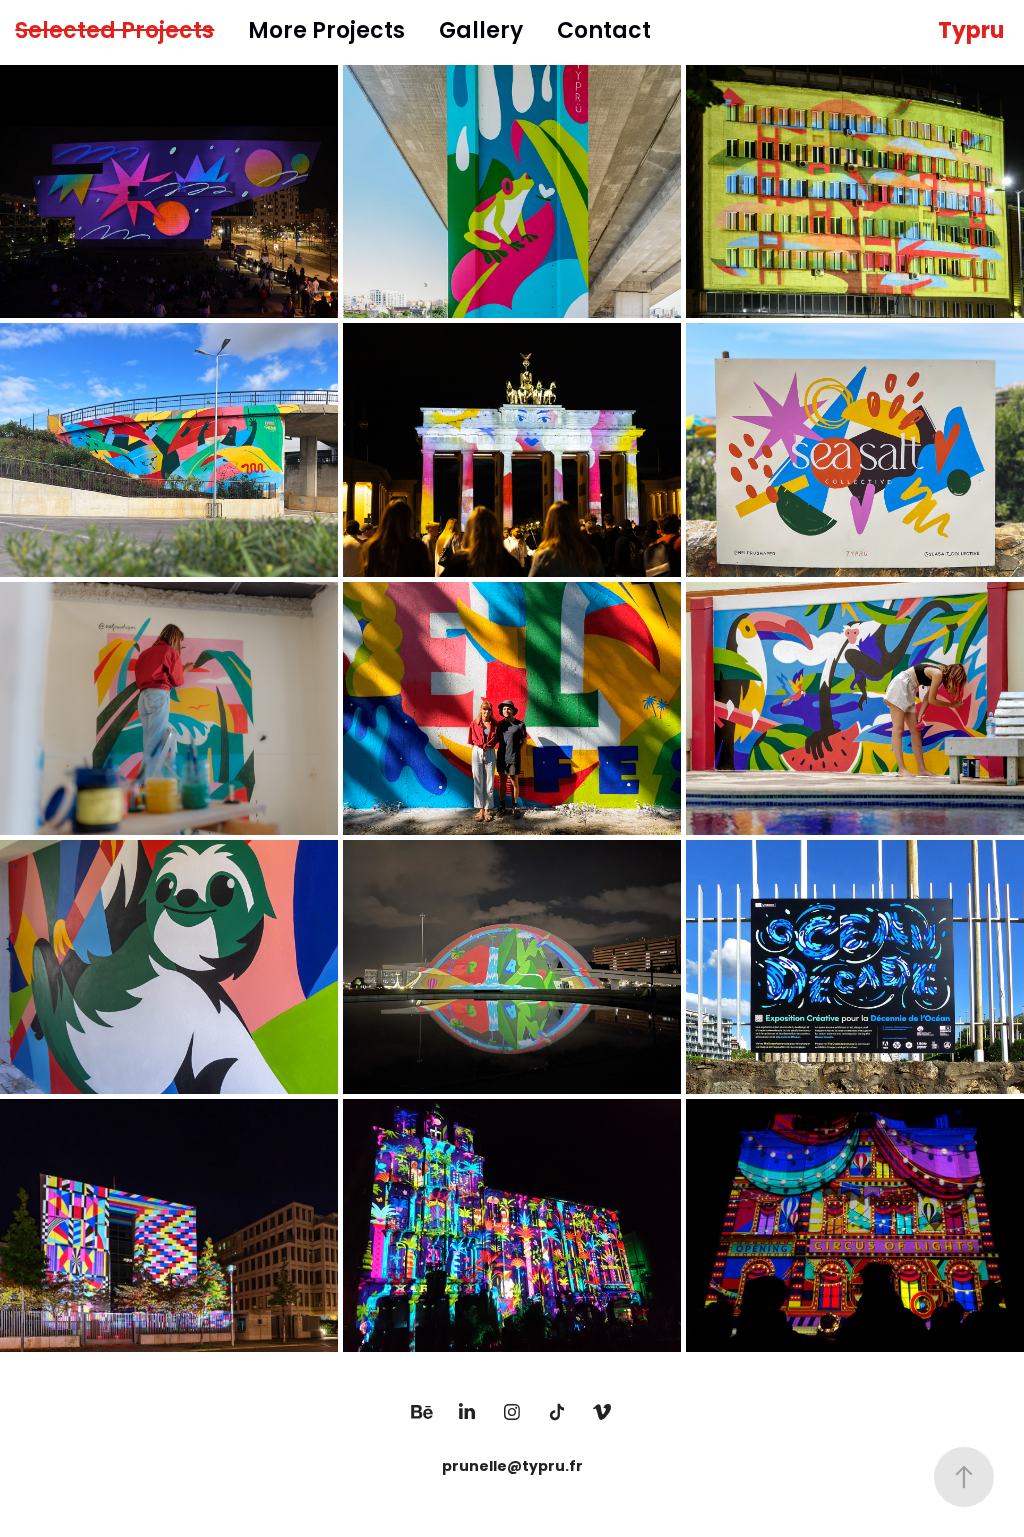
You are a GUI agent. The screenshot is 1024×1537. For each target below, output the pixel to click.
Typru (971, 32)
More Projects (326, 32)
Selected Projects (114, 32)
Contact (604, 32)
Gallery (481, 32)
